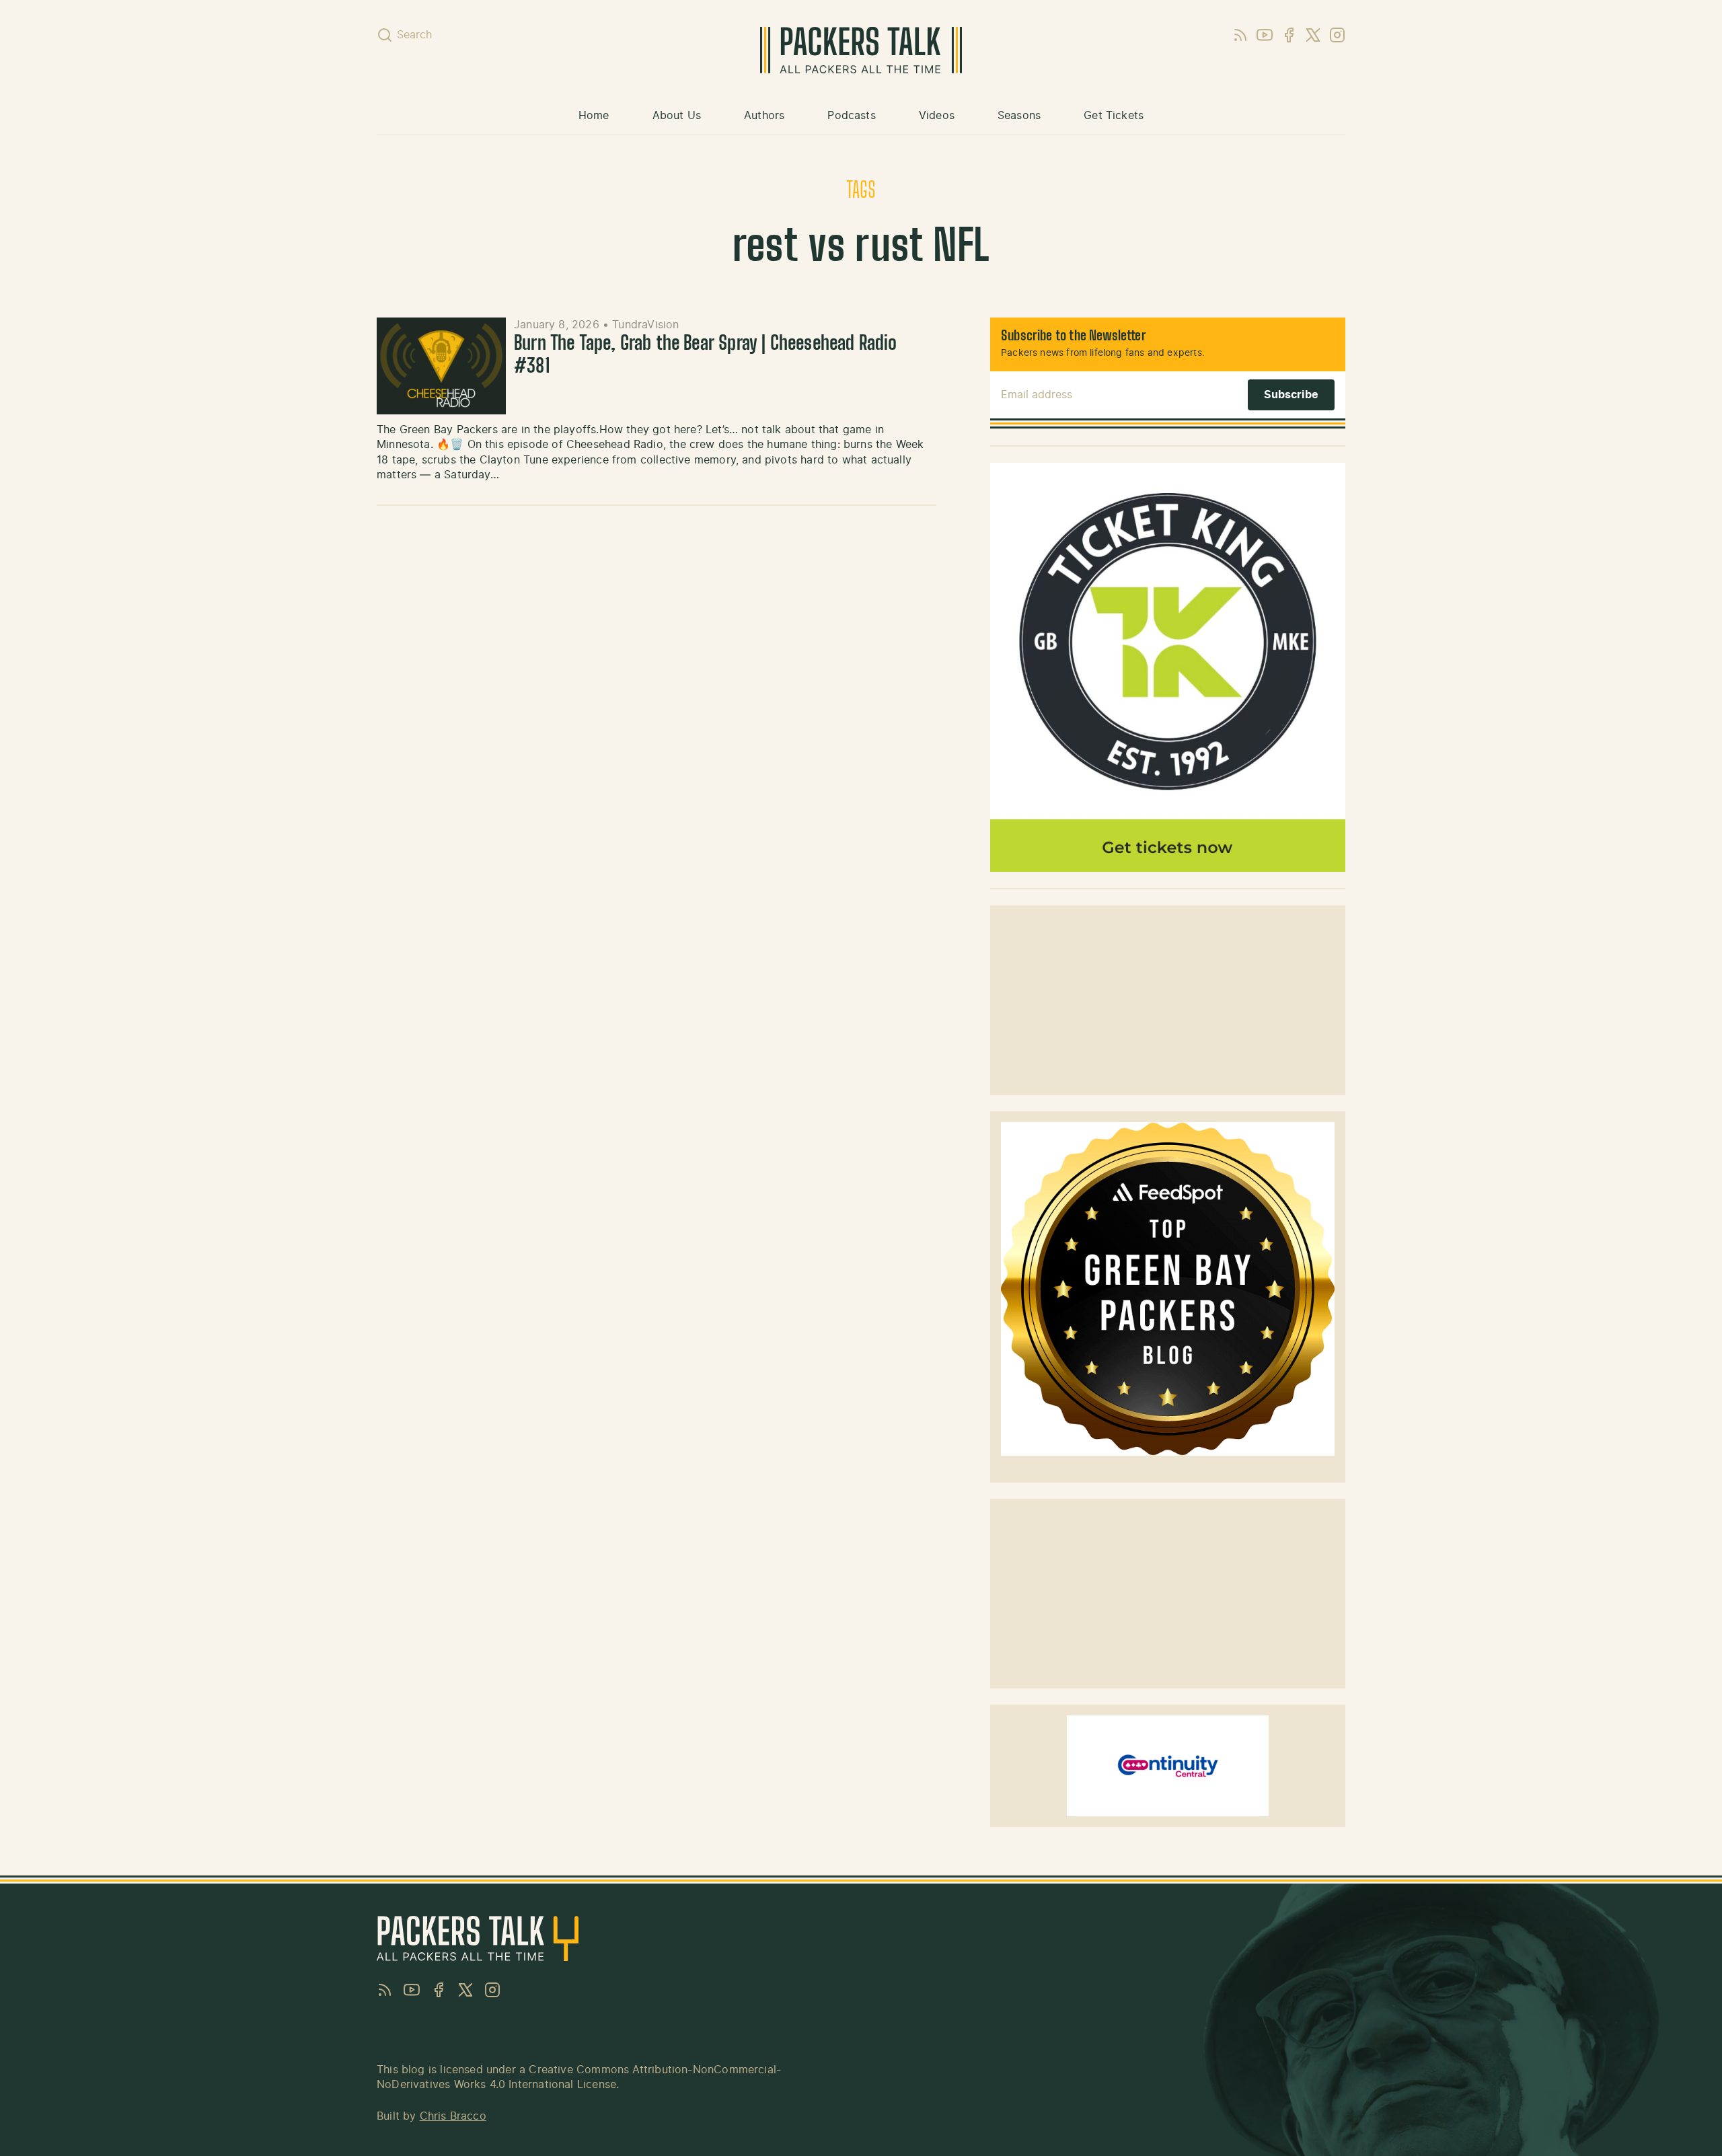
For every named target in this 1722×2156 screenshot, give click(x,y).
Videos (937, 116)
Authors (764, 116)
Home (594, 116)
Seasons (1019, 116)
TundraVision (645, 325)
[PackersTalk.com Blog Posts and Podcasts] (861, 50)
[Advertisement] (1168, 1000)
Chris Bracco (453, 2116)
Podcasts (851, 116)
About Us (677, 116)
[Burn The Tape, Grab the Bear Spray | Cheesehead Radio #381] (441, 366)
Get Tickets (1114, 116)
